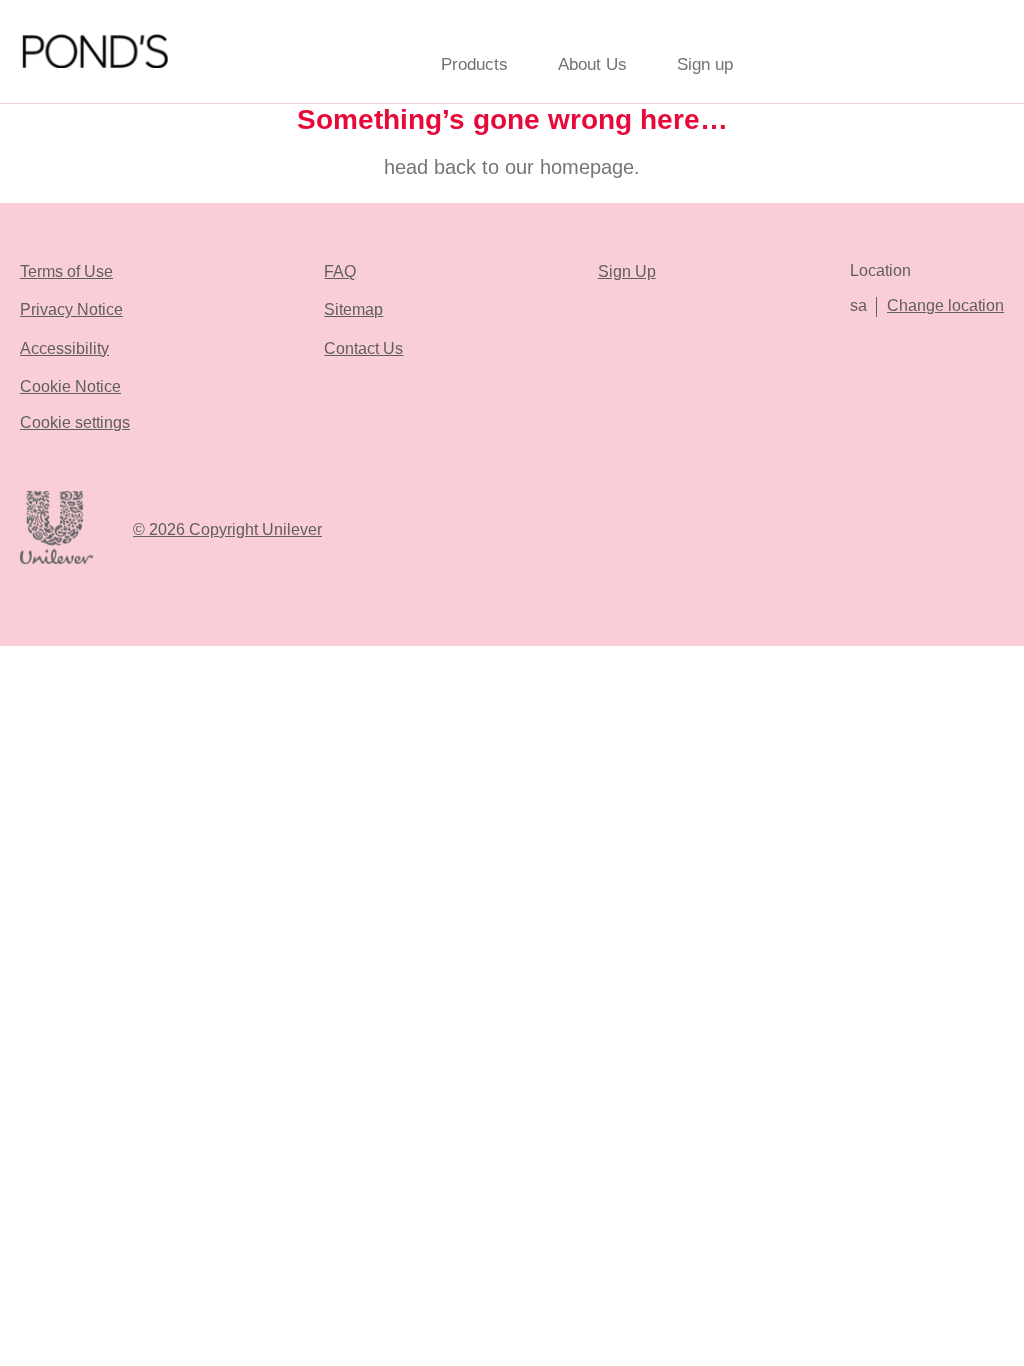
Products (474, 64)
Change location (945, 305)
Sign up (705, 64)
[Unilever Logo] (56, 560)
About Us (592, 64)
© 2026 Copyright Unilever (227, 529)
